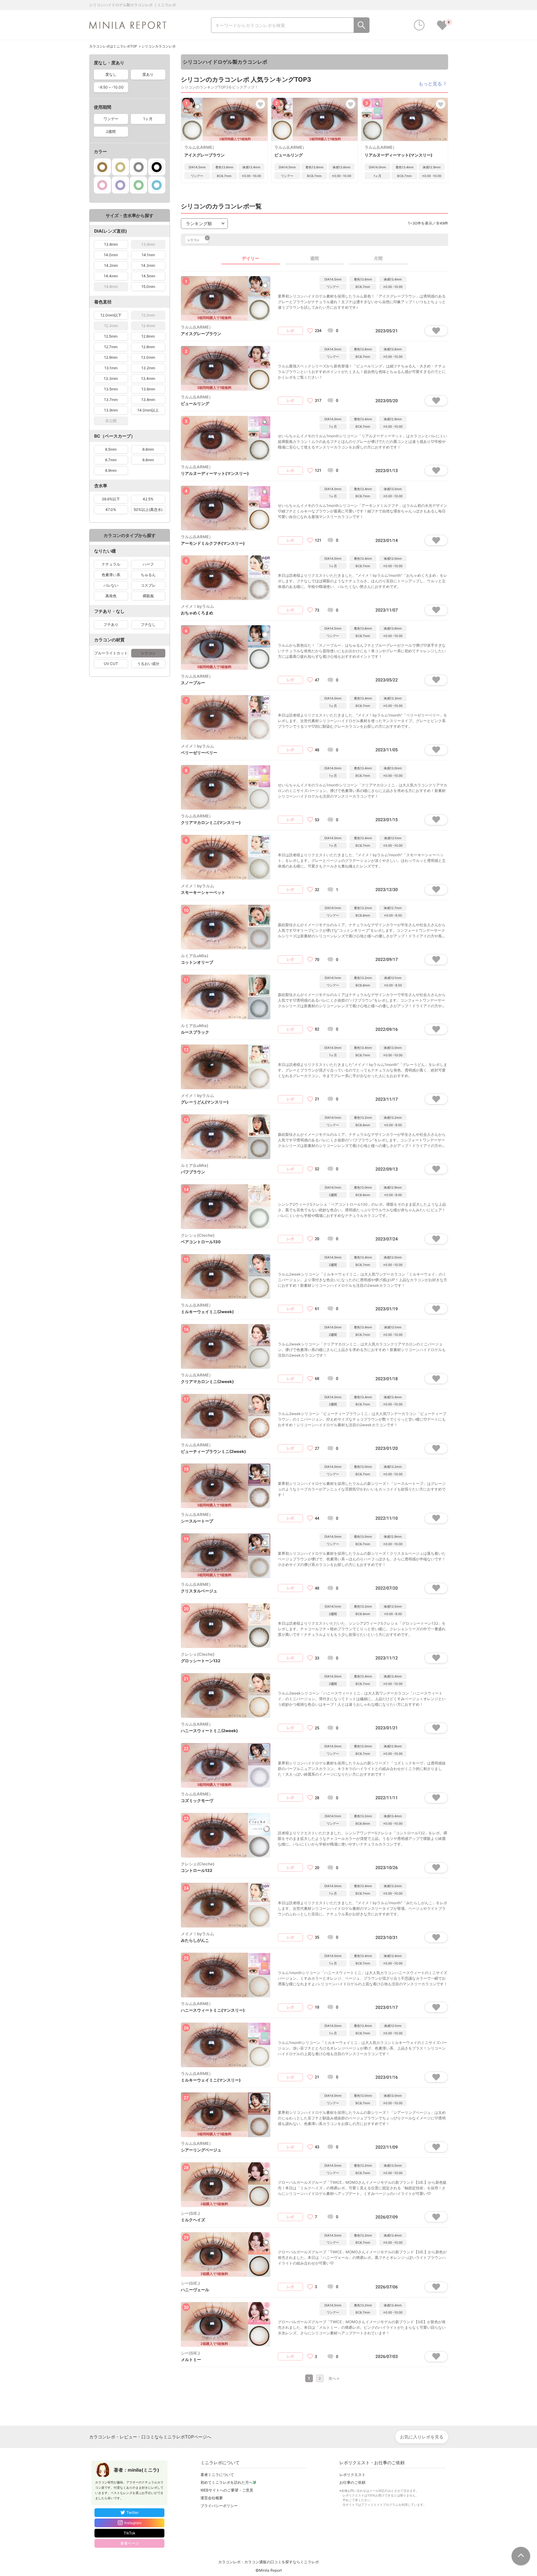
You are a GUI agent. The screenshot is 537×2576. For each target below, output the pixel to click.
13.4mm (148, 378)
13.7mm (111, 400)
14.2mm (111, 265)
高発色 (111, 596)
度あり (148, 74)
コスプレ (148, 585)
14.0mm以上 (148, 410)
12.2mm (148, 315)
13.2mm (148, 368)
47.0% (111, 510)
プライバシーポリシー (219, 2506)
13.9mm (148, 244)
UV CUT (111, 664)
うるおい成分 (148, 664)
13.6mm (148, 389)
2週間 (111, 132)
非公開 (111, 421)
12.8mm (148, 347)
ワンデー (111, 119)
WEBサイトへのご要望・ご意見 (227, 2490)
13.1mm (111, 368)
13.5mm (111, 389)
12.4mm (148, 326)
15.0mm (148, 287)
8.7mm (111, 460)
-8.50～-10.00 (111, 87)
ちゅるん (148, 575)
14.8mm (111, 287)
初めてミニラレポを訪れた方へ (227, 2482)
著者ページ (130, 2543)
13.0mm (148, 357)
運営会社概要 (212, 2498)
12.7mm (111, 347)
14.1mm (148, 255)
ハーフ (148, 564)
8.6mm (148, 449)
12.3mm (111, 326)
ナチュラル (111, 564)
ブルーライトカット (111, 653)
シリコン (148, 653)
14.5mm (148, 276)
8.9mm (111, 470)
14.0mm (111, 255)
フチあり (111, 624)
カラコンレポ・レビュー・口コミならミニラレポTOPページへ (150, 2437)
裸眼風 (148, 596)
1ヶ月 (148, 119)
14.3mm (148, 265)
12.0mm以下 (111, 315)
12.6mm (148, 336)
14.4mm (111, 276)
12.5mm (111, 336)
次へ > (334, 2378)
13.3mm (111, 378)
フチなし (148, 624)
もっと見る (430, 83)
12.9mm (111, 357)
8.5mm (111, 449)
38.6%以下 (111, 499)
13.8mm (111, 244)
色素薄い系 (111, 575)
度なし (111, 74)
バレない (111, 585)
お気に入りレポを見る (422, 2437)
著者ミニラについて (217, 2475)
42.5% (148, 499)
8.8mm (148, 460)
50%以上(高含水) (148, 510)
